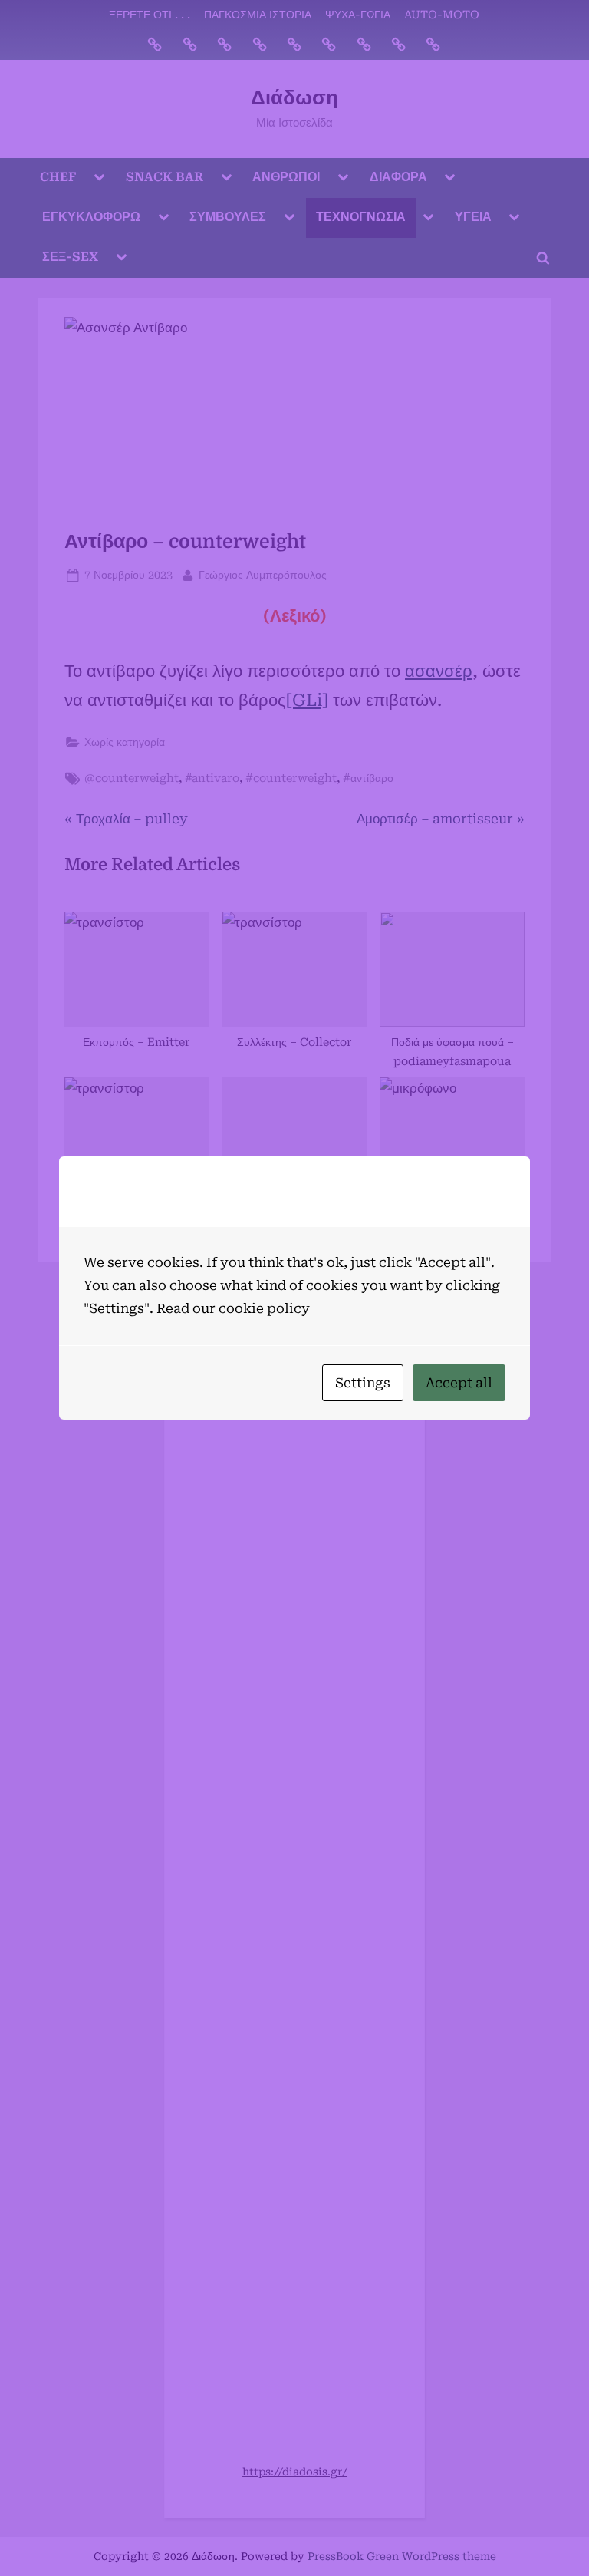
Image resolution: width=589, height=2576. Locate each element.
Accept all (459, 1383)
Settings (363, 1383)
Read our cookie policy (233, 1308)
